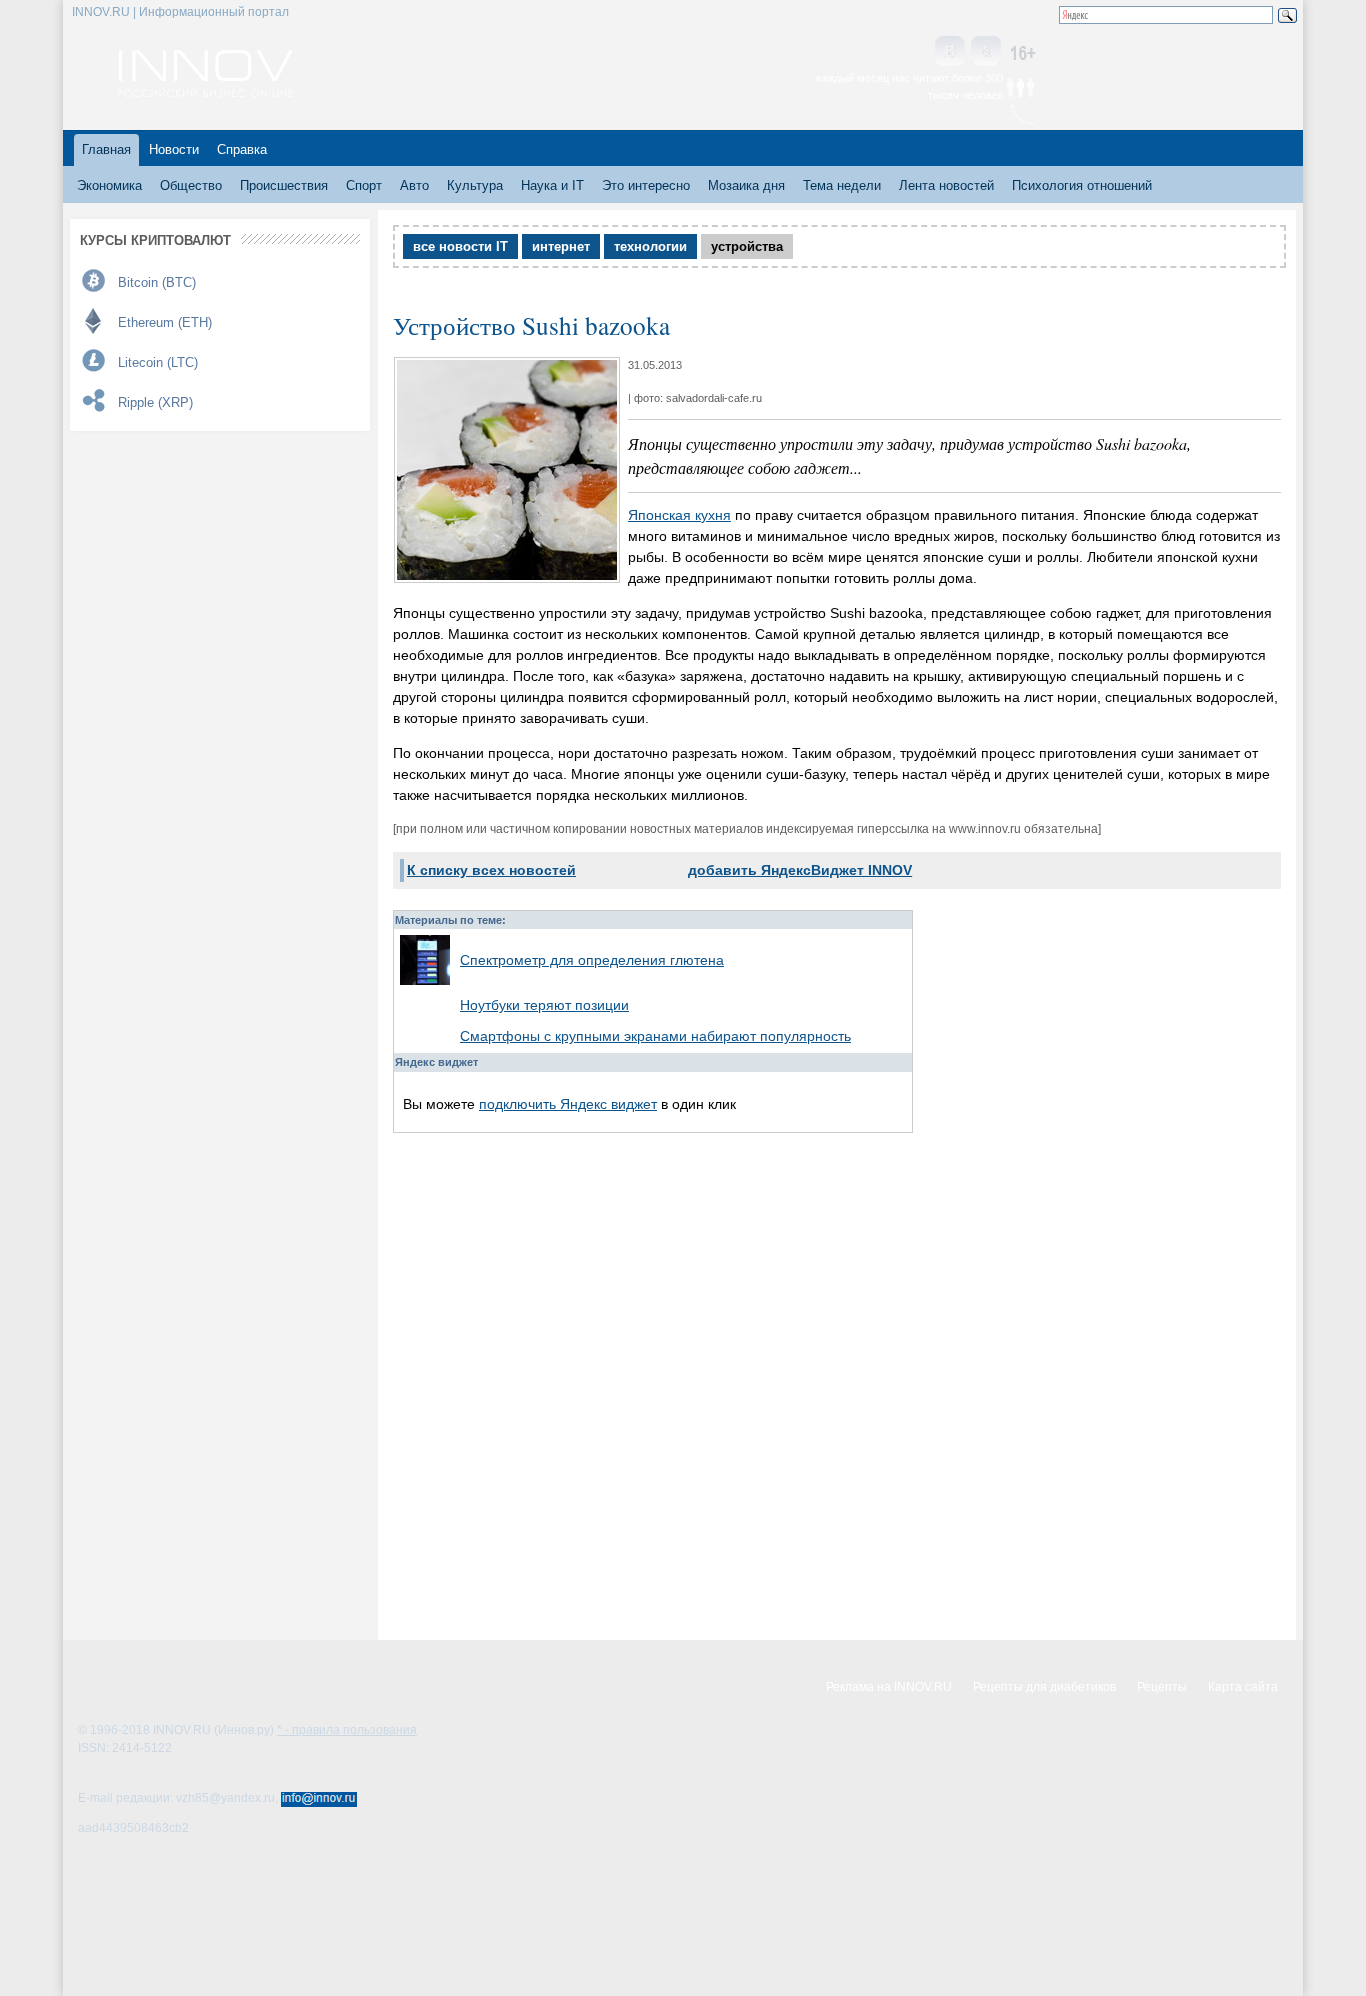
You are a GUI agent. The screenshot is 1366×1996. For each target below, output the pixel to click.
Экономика (109, 185)
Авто (414, 185)
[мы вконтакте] (950, 52)
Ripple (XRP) (155, 402)
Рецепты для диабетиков (1044, 1687)
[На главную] (205, 92)
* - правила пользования (347, 1730)
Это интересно (646, 185)
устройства (747, 246)
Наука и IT (552, 185)
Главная (106, 149)
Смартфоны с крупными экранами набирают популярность (655, 1036)
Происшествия (284, 185)
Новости (174, 149)
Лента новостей (946, 185)
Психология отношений (1082, 185)
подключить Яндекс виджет (568, 1104)
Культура (475, 185)
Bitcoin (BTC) (157, 282)
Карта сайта (1243, 1687)
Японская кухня (679, 515)
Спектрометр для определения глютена (592, 960)
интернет (561, 246)
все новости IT (460, 246)
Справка (242, 149)
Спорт (364, 185)
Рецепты (1162, 1687)
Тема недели (842, 185)
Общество (191, 185)
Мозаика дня (746, 185)
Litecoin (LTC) (158, 362)
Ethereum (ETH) (165, 322)
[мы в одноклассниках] (986, 52)
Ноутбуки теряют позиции (544, 1005)
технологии (650, 246)
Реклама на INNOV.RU (889, 1687)
